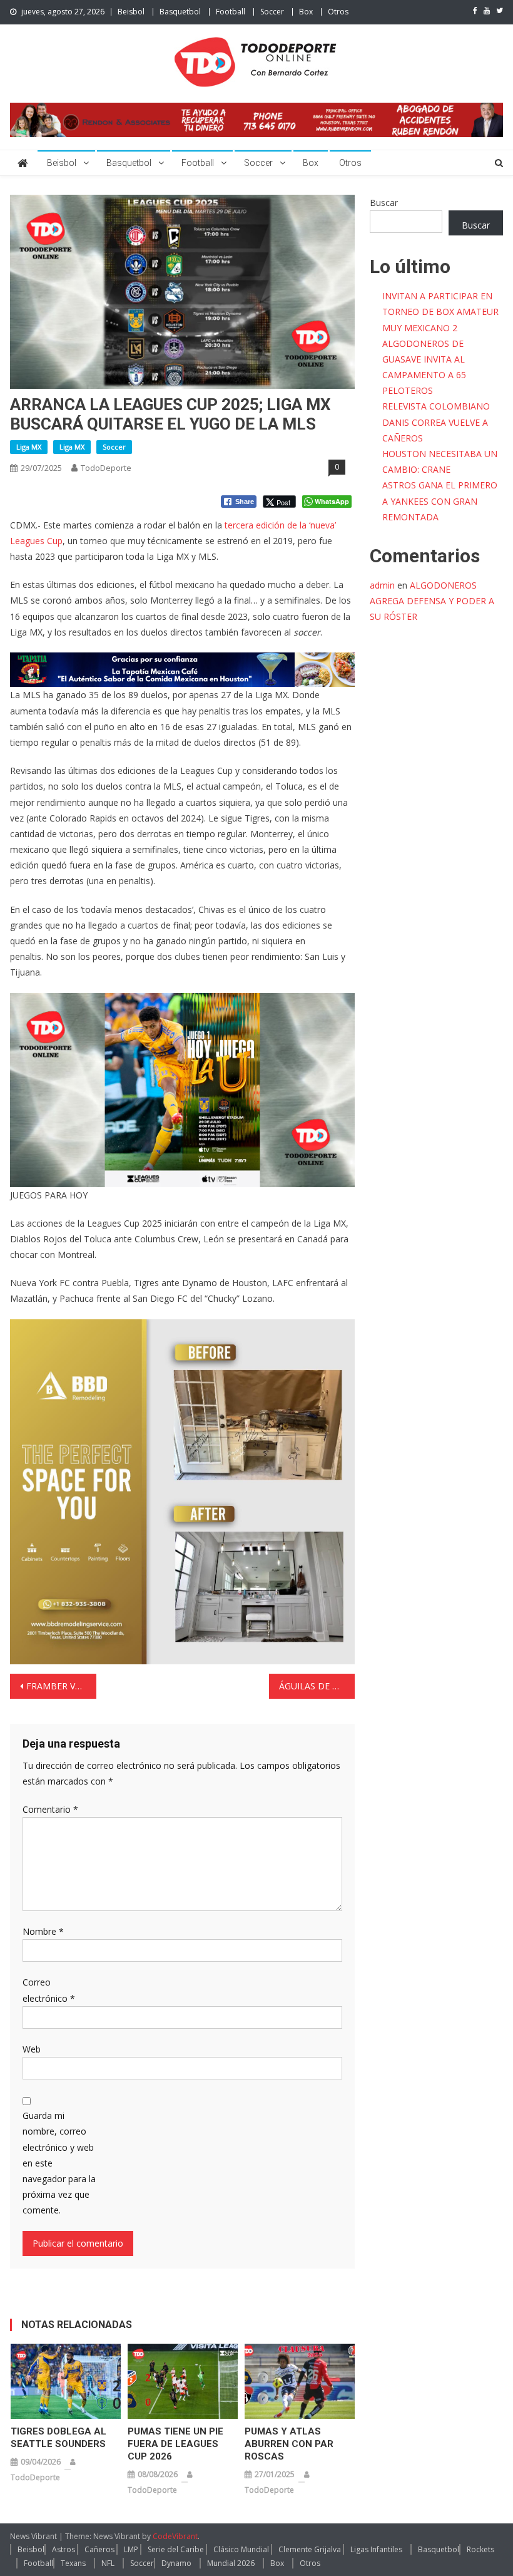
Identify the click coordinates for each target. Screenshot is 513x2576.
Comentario (50, 1809)
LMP (131, 2549)
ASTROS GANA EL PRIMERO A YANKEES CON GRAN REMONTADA (440, 501)
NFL (108, 2563)
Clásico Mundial (241, 2549)
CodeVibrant (175, 2536)
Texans (73, 2563)
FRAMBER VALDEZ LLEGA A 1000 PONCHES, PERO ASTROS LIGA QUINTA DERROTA (61, 1686)
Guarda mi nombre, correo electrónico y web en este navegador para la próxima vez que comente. (59, 2163)
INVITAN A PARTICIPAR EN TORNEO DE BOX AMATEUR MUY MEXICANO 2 (440, 312)
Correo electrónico (49, 1990)
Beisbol (131, 12)
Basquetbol (180, 12)
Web (32, 2049)
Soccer (272, 12)
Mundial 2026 (231, 2563)
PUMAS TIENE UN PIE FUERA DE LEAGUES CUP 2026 (175, 2444)
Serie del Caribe (176, 2549)
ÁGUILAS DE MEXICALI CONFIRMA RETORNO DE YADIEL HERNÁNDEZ (317, 1686)
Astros (63, 2549)
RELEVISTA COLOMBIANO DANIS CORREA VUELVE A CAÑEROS (436, 422)
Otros (338, 12)
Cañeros (99, 2549)
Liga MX (29, 447)
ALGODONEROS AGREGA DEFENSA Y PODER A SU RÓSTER (432, 601)
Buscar (384, 203)
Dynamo (176, 2563)
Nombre (43, 1931)
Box (306, 12)
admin (382, 585)
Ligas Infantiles (376, 2549)
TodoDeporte (106, 468)
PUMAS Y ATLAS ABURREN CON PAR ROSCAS (289, 2444)
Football (231, 12)
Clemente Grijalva (310, 2549)
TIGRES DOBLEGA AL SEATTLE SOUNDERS (58, 2438)
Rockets (480, 2549)
